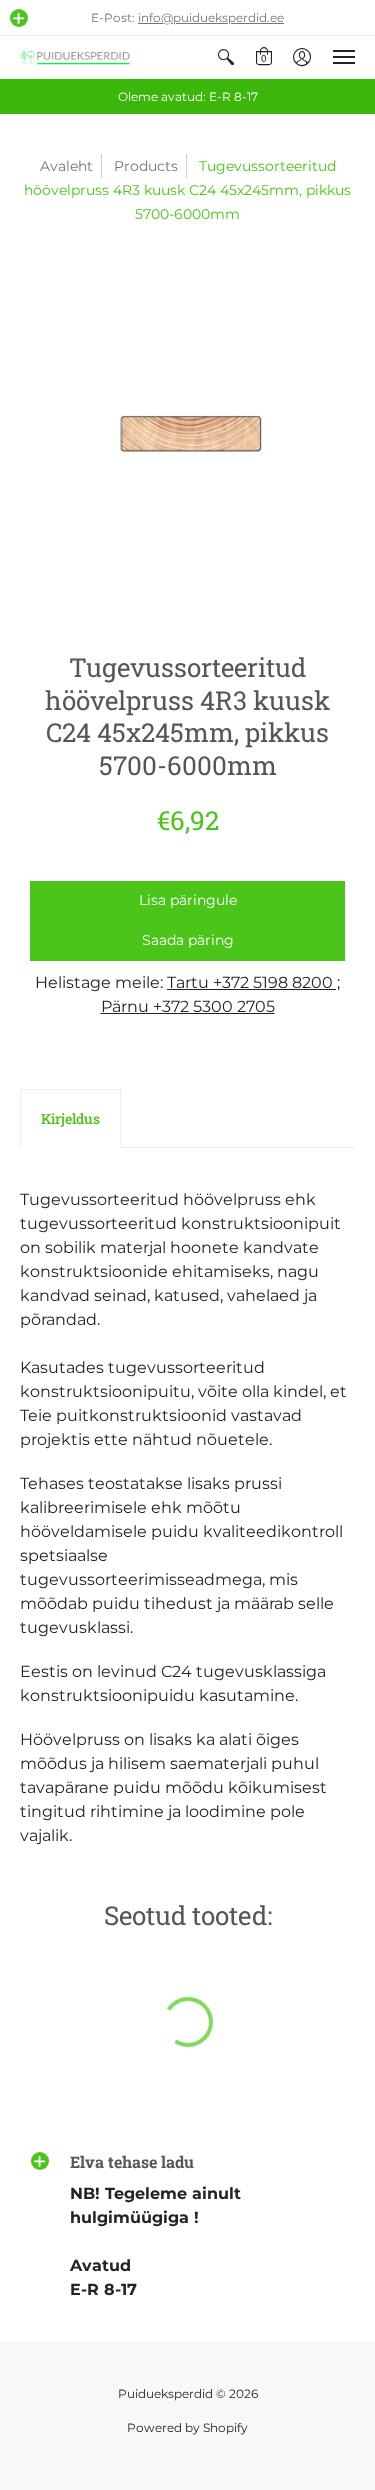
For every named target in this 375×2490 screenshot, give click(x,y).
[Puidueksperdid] (75, 57)
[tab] (70, 1119)
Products (146, 166)
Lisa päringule (188, 900)
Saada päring (188, 940)
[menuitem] (226, 57)
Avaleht (66, 166)
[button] (19, 18)
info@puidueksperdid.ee (211, 17)
